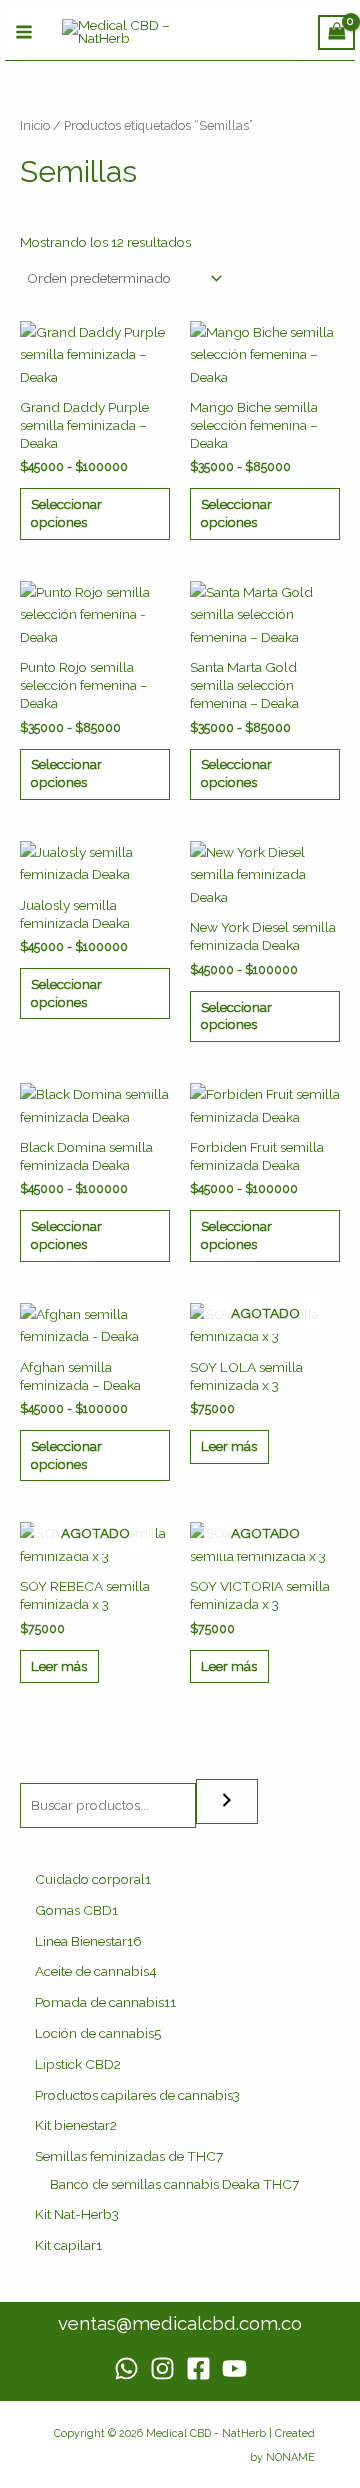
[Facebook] (198, 2368)
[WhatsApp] (126, 2368)
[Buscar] (227, 1801)
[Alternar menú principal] (23, 32)
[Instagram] (162, 2368)
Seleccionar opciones (66, 513)
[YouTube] (234, 2368)
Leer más (229, 1446)
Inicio (35, 125)
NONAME (290, 2457)
